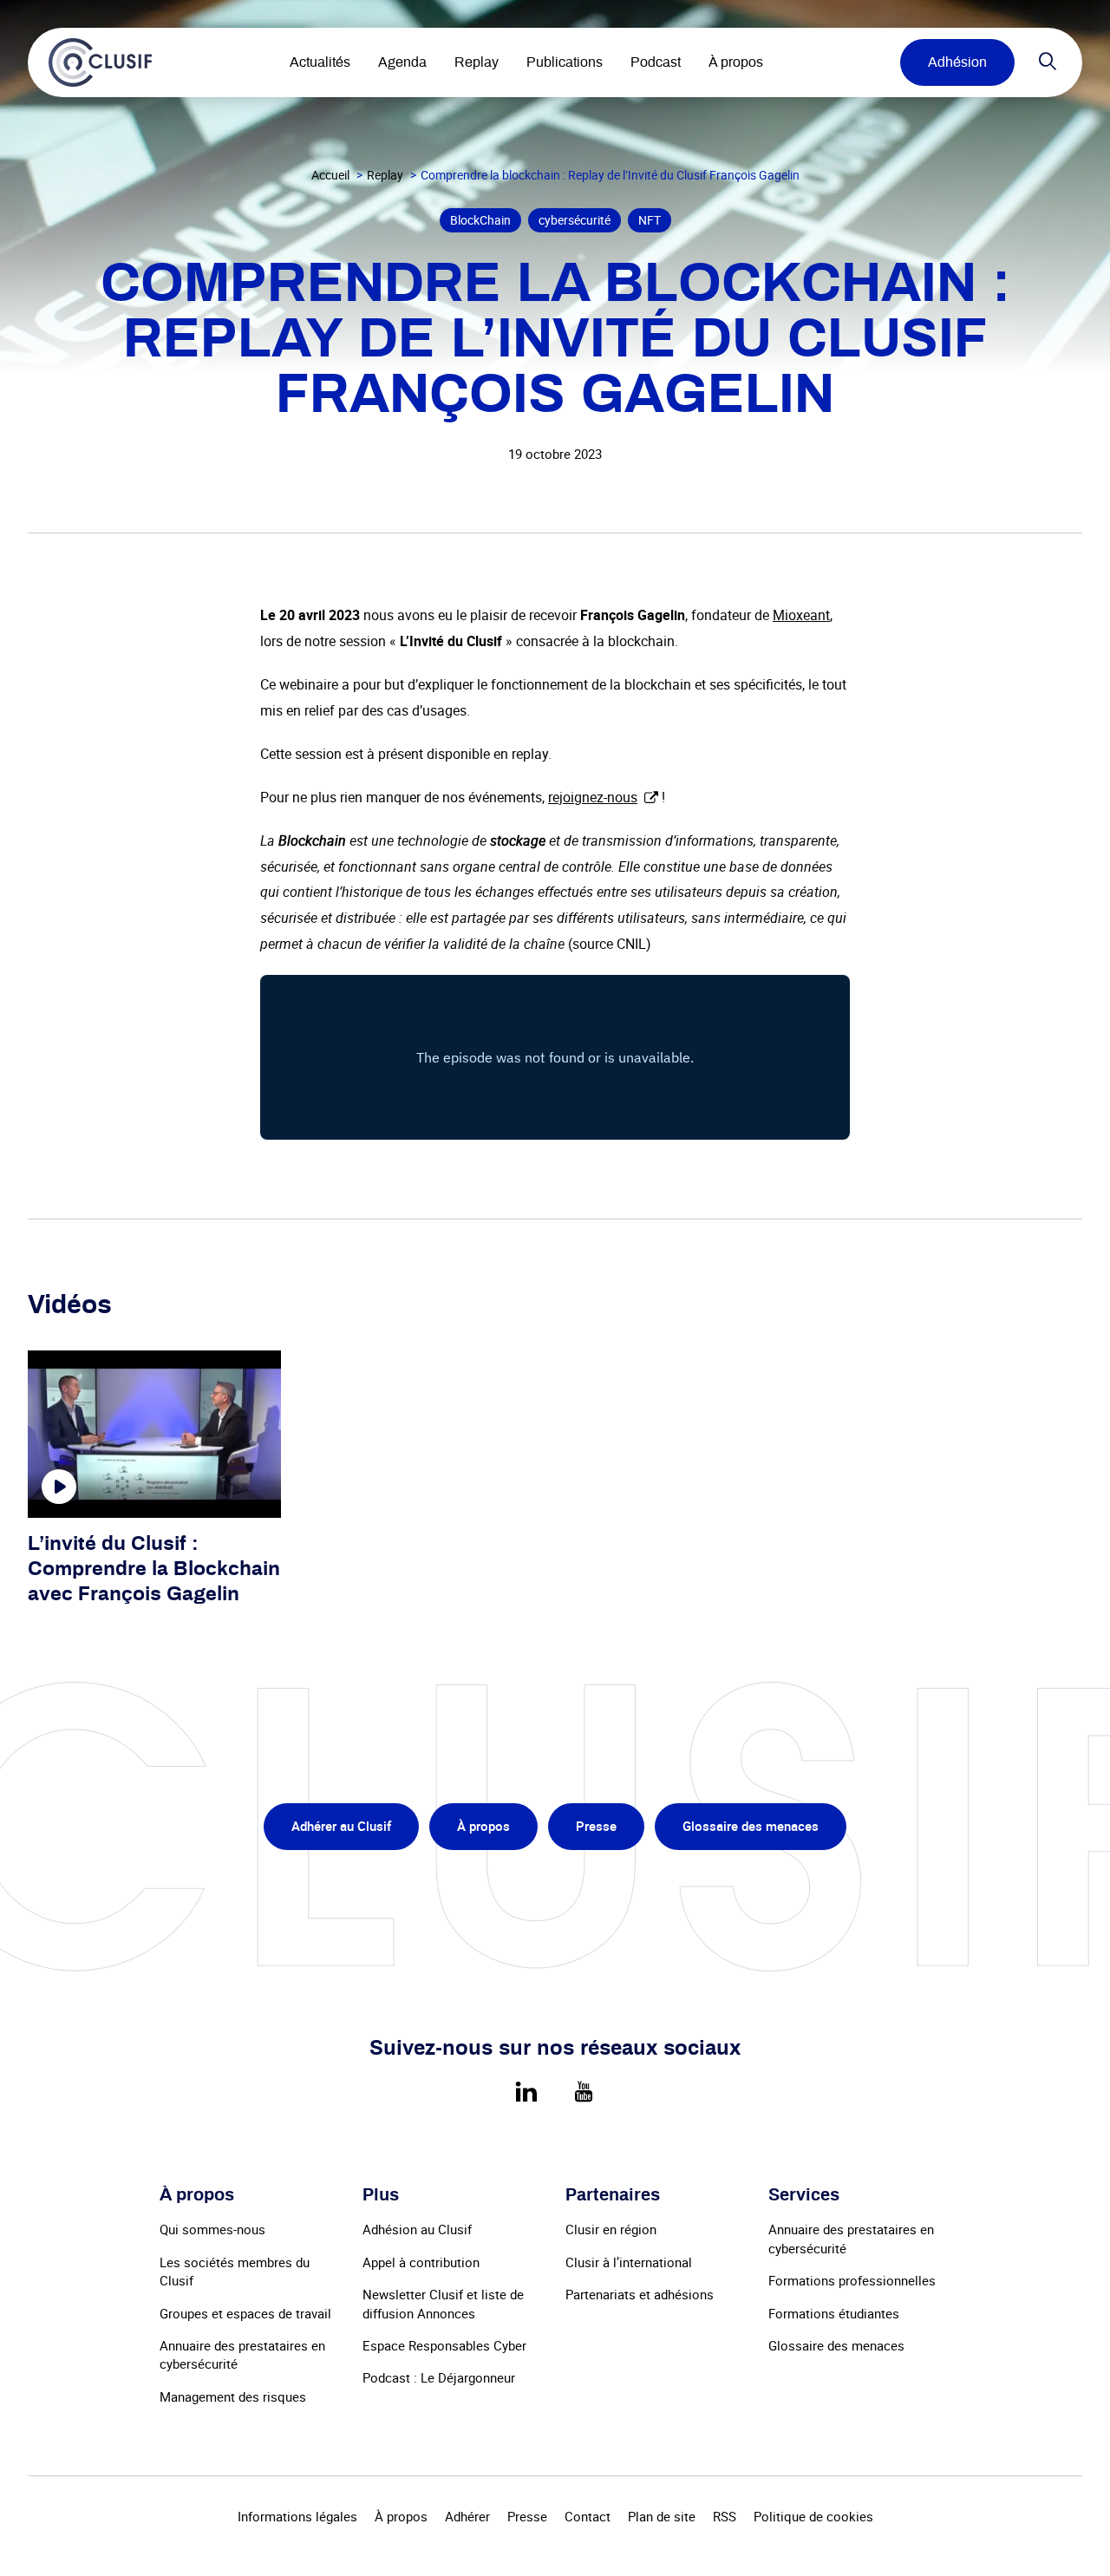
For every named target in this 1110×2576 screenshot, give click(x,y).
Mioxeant (801, 615)
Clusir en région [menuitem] (611, 2229)
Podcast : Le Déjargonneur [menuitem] (439, 2377)
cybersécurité (575, 220)
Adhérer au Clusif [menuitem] (341, 1826)
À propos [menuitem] (736, 62)
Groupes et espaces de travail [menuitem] (245, 2313)
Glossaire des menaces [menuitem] (751, 1826)
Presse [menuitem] (596, 1826)
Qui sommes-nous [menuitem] (212, 2229)
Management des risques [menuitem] (233, 2396)
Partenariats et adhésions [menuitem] (640, 2294)
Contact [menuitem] (588, 2516)
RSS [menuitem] (725, 2516)
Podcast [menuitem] (656, 62)
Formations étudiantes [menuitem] (834, 2313)
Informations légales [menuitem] (297, 2516)
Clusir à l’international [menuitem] (629, 2262)
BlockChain (480, 220)
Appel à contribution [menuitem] (421, 2262)
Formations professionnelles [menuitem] (852, 2280)
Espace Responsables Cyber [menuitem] (444, 2345)
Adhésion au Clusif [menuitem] (417, 2229)
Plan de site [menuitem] (662, 2516)
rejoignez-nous (593, 797)
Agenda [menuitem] (402, 62)
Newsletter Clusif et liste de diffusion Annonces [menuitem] (443, 2303)
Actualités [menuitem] (320, 62)
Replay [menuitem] (477, 62)
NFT (650, 220)
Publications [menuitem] (565, 62)
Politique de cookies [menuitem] (813, 2516)
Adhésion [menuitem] (957, 62)
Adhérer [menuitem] (467, 2516)
